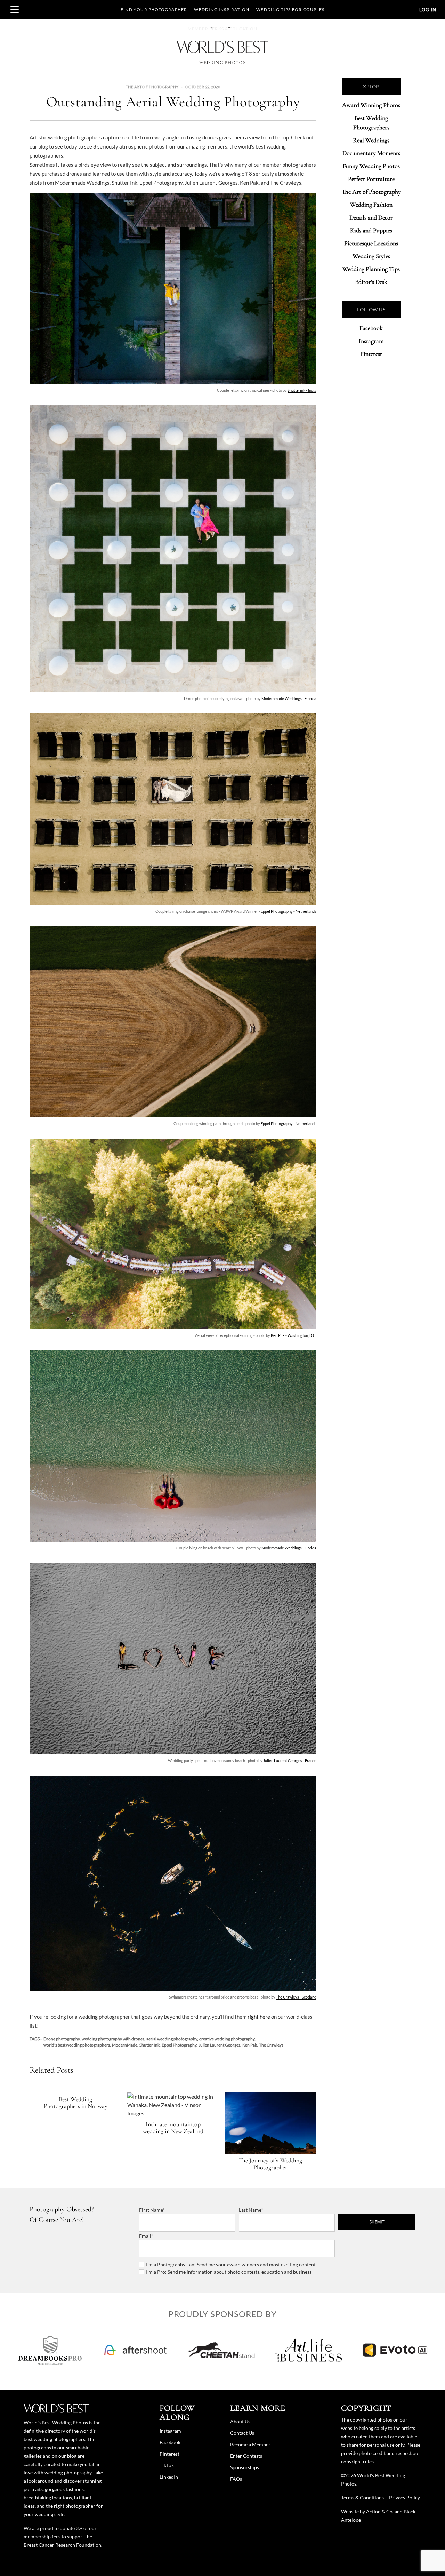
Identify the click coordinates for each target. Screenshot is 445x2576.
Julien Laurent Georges (219, 2045)
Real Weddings (371, 140)
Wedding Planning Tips (371, 269)
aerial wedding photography (172, 2039)
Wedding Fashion (371, 205)
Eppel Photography (179, 2045)
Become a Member (250, 2444)
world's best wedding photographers (77, 2045)
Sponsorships (245, 2467)
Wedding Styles (371, 256)
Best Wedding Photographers (371, 123)
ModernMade (125, 2045)
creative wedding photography (227, 2039)
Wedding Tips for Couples (290, 10)
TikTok (167, 2465)
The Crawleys (271, 2045)
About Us (240, 2421)
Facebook (371, 328)
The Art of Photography (152, 87)
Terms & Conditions (362, 2498)
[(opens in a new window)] (50, 2350)
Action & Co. (380, 2511)
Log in (428, 10)
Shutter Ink (149, 2045)
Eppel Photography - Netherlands (289, 911)
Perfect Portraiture (371, 179)
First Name (151, 2210)
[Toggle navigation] (15, 9)
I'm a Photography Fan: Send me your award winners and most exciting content (231, 2264)
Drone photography (62, 2039)
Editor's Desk (371, 282)
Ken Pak (250, 2045)
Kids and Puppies (371, 230)
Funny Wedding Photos (371, 166)
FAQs (236, 2479)
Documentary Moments (371, 153)
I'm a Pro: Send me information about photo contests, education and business (229, 2272)
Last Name (250, 2210)
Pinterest (371, 354)
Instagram (371, 341)
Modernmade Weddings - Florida (289, 698)
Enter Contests (246, 2456)
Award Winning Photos (371, 105)
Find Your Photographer (154, 10)
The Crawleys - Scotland (296, 1997)
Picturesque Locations (371, 243)
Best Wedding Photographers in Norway (76, 2103)
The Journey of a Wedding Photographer (270, 2164)
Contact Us (242, 2433)
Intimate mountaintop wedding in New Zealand (173, 2128)
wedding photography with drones (113, 2039)
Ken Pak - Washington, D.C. (294, 1335)
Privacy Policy (404, 2498)
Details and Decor (371, 217)
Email (145, 2236)
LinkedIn (169, 2477)
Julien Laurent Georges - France (290, 1760)
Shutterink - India (302, 390)
